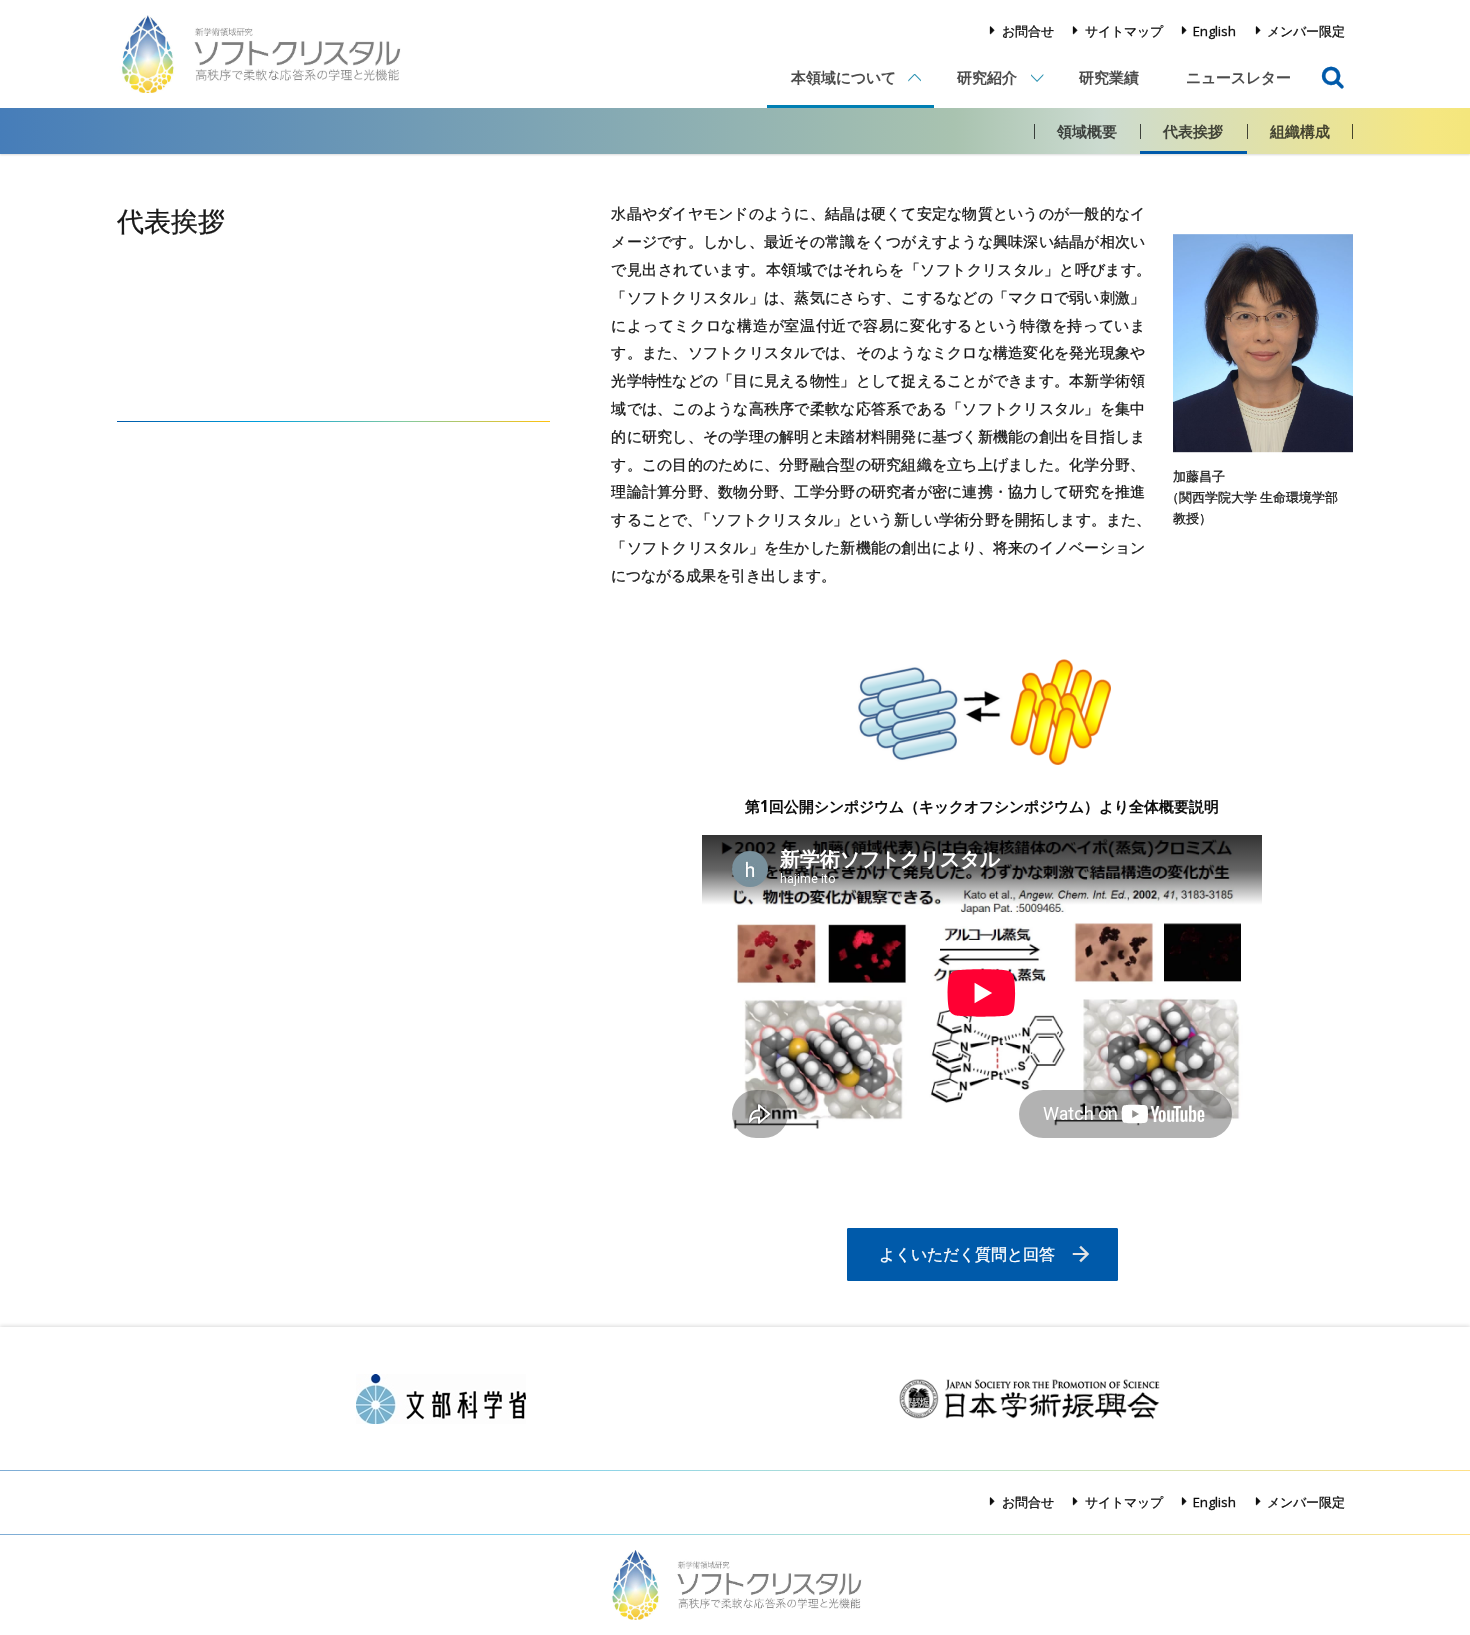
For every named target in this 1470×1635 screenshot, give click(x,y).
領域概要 (1087, 131)
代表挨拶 (1193, 131)
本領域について (843, 77)
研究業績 (1109, 77)
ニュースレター (1238, 77)
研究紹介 (987, 77)
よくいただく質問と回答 (967, 1254)
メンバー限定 (1306, 31)
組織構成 (1300, 131)
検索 (1333, 62)
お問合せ (1028, 31)
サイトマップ (1124, 31)
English (1214, 31)
